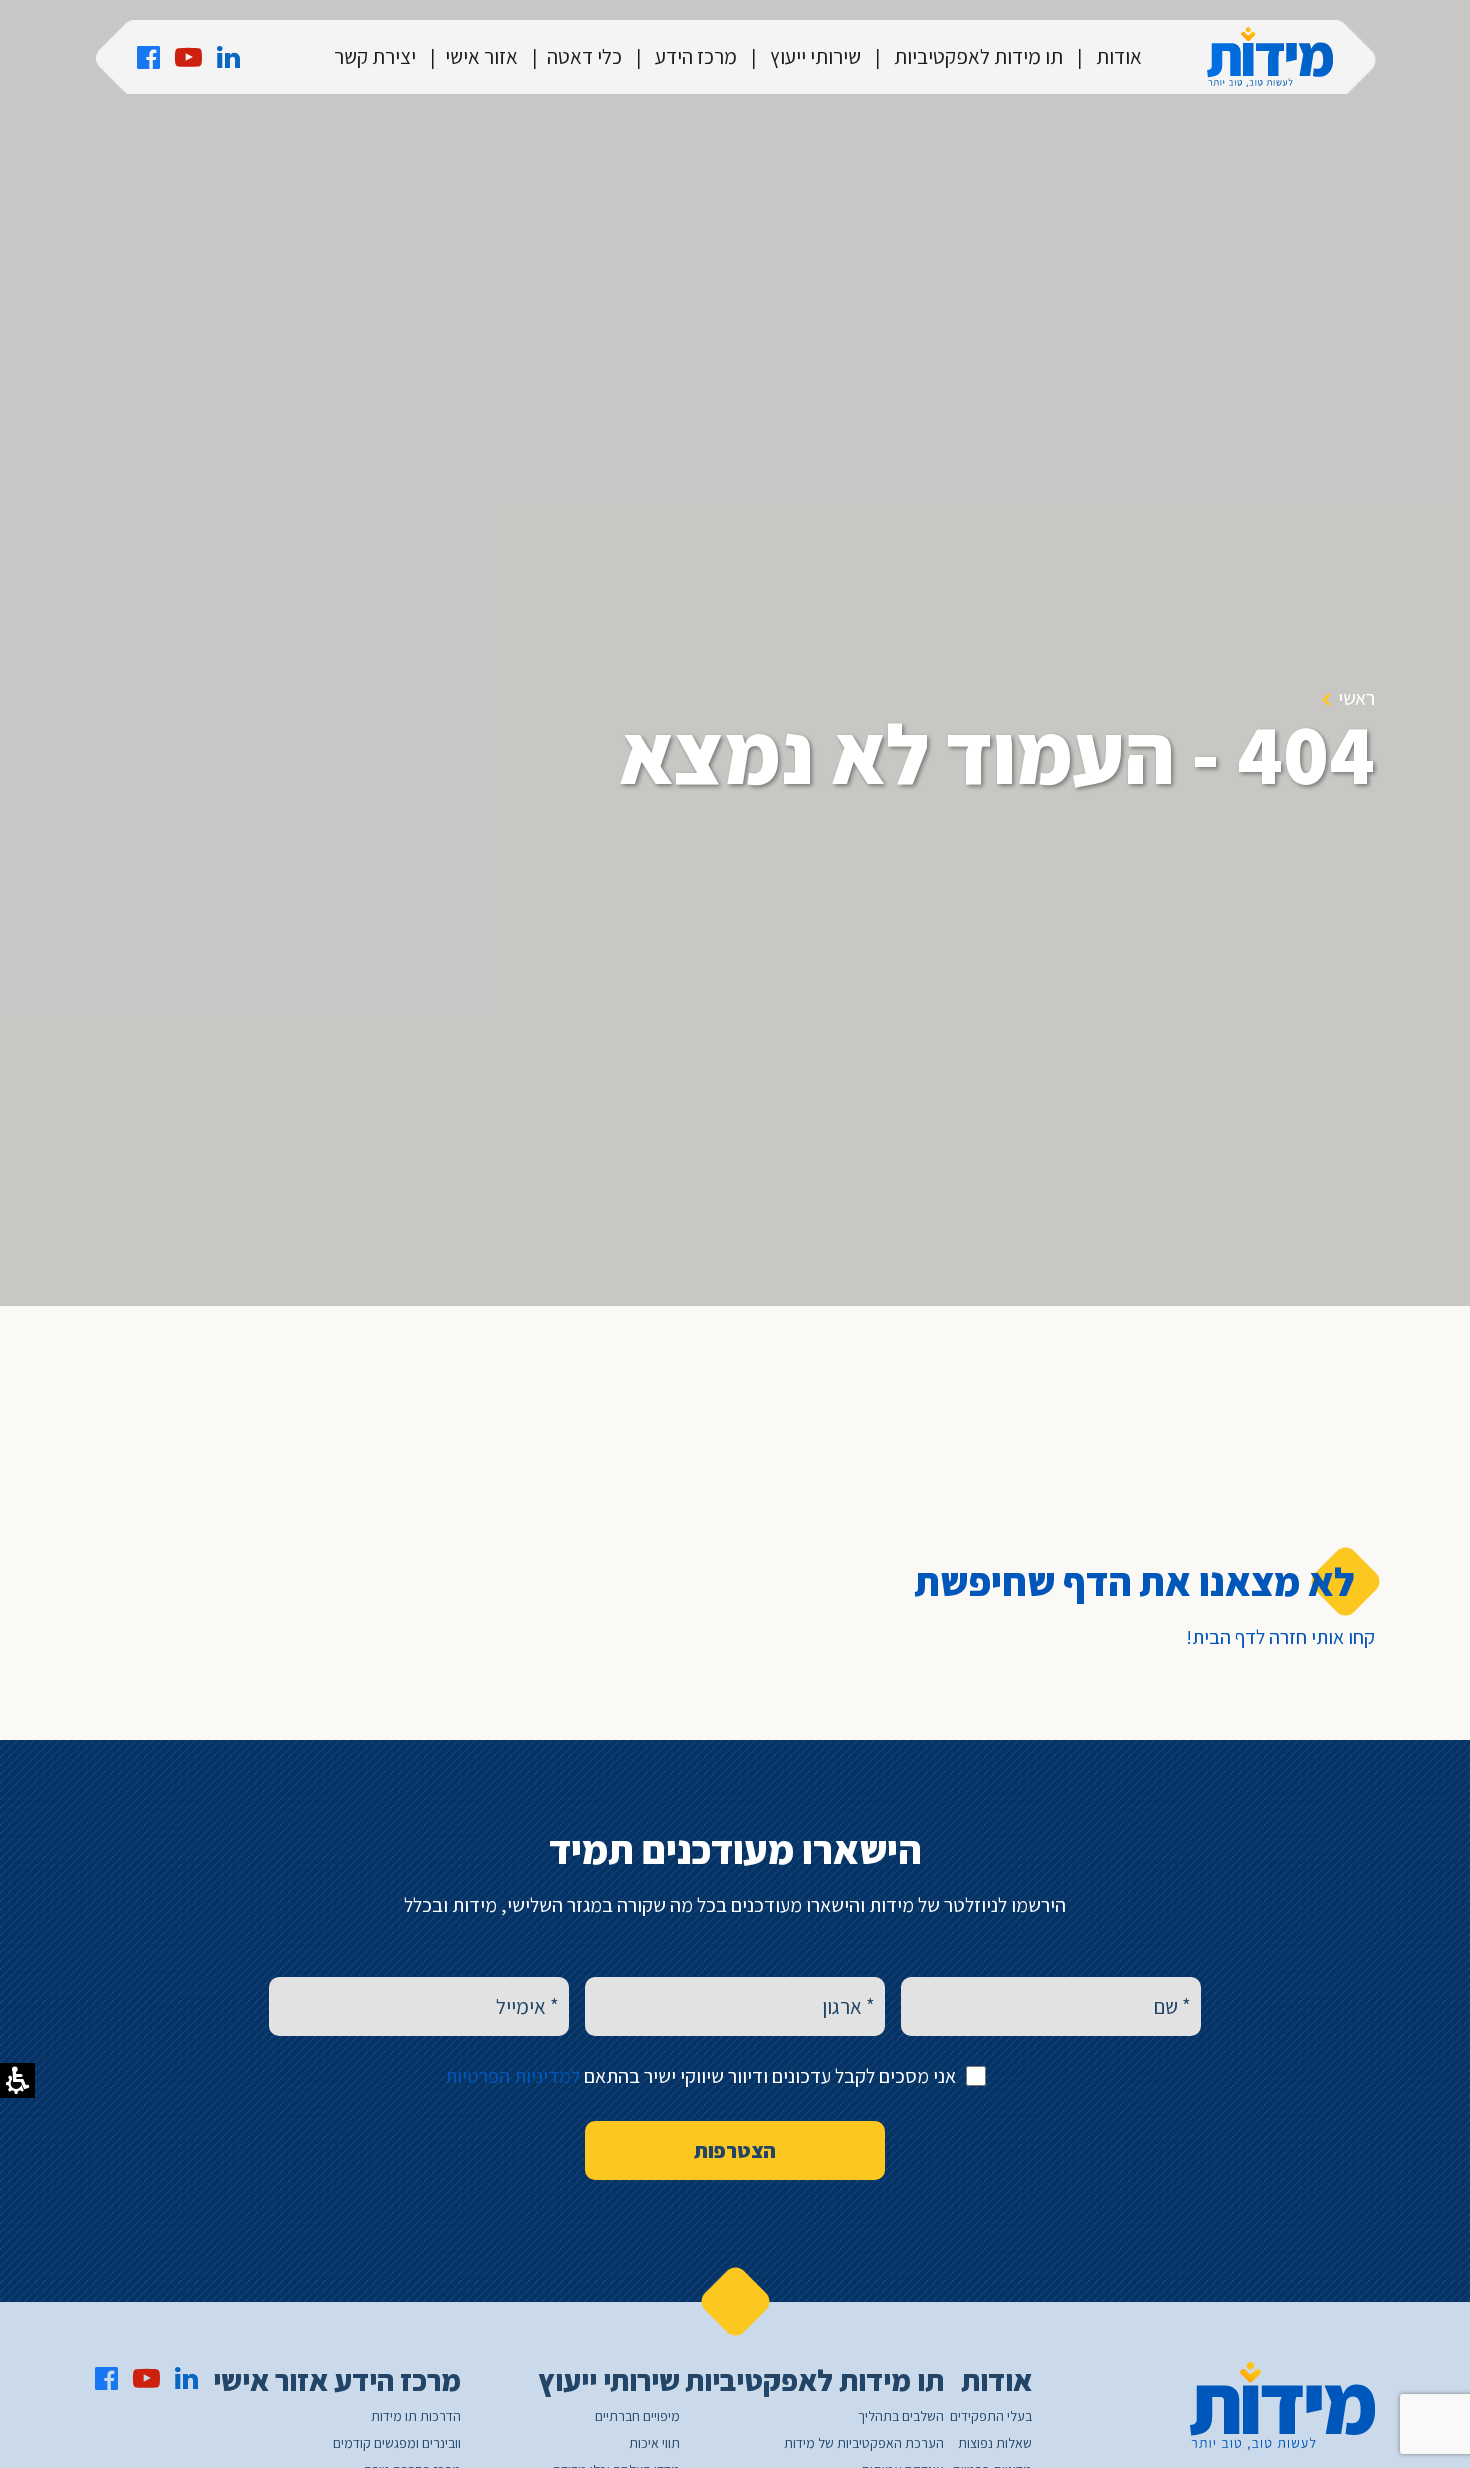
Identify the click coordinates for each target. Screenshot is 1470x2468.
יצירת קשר (375, 56)
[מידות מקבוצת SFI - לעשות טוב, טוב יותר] (1270, 57)
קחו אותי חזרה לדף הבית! (1280, 1637)
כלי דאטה (584, 56)
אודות (1119, 56)
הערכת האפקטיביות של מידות (864, 2443)
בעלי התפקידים (991, 2416)
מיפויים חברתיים (637, 2416)
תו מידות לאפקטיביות (978, 56)
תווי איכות (654, 2443)
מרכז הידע (696, 56)
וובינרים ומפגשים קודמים (397, 2443)
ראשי (1356, 698)
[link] (148, 57)
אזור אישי (481, 56)
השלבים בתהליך (901, 2416)
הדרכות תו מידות (416, 2416)
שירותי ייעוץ (815, 56)
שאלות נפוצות (995, 2443)
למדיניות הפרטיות (512, 2076)
